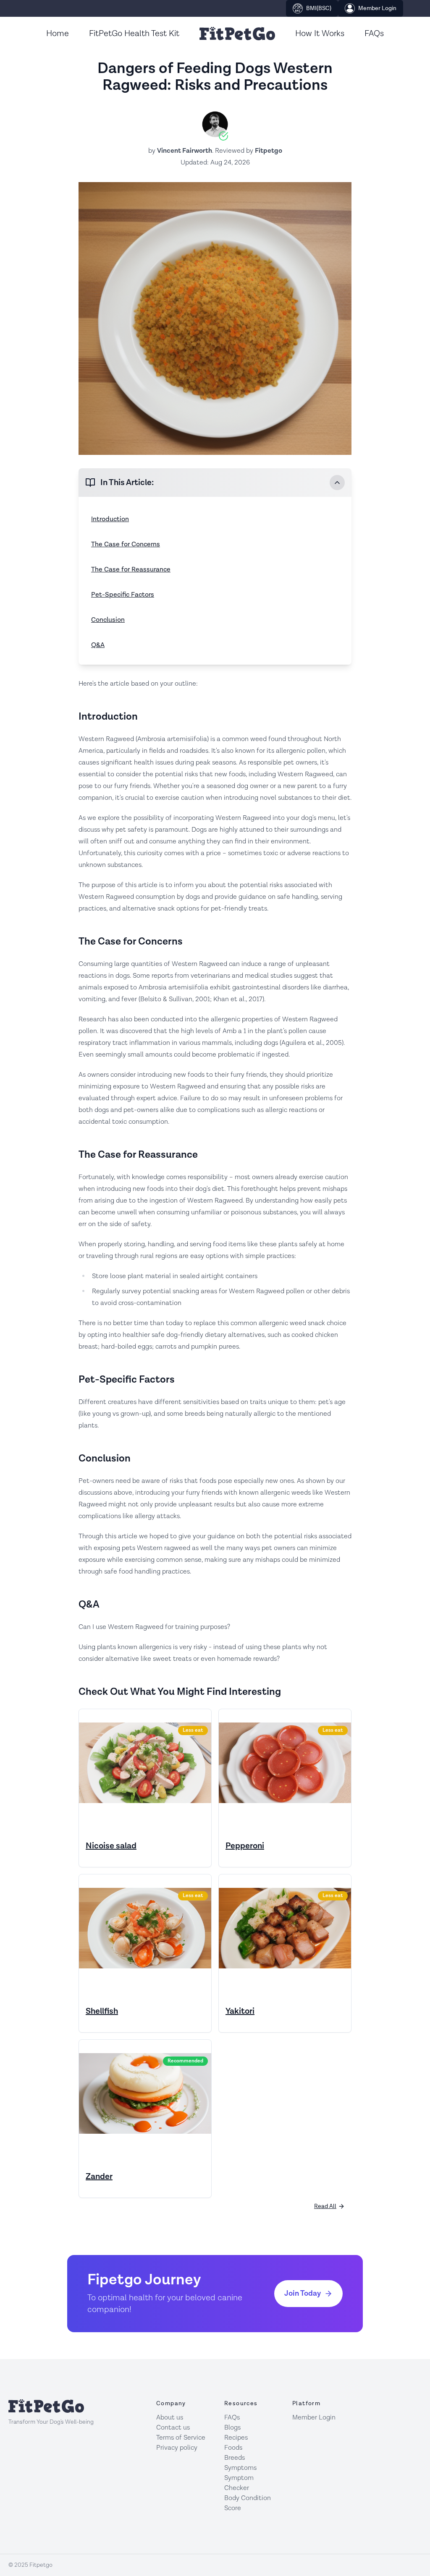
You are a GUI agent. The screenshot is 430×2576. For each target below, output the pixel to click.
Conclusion (108, 620)
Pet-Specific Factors (123, 595)
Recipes (236, 2438)
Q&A (98, 645)
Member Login (377, 8)
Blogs (232, 2428)
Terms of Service (181, 2438)
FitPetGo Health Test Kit (134, 34)
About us (170, 2418)
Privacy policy (177, 2448)
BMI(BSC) (319, 8)
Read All (325, 2206)
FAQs (374, 34)
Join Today (303, 2293)
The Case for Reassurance (131, 570)
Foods (233, 2448)
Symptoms (240, 2468)
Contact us (173, 2428)
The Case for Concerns (126, 544)
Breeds (235, 2458)
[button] (215, 483)
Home (58, 34)
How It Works (320, 34)
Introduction (110, 519)
